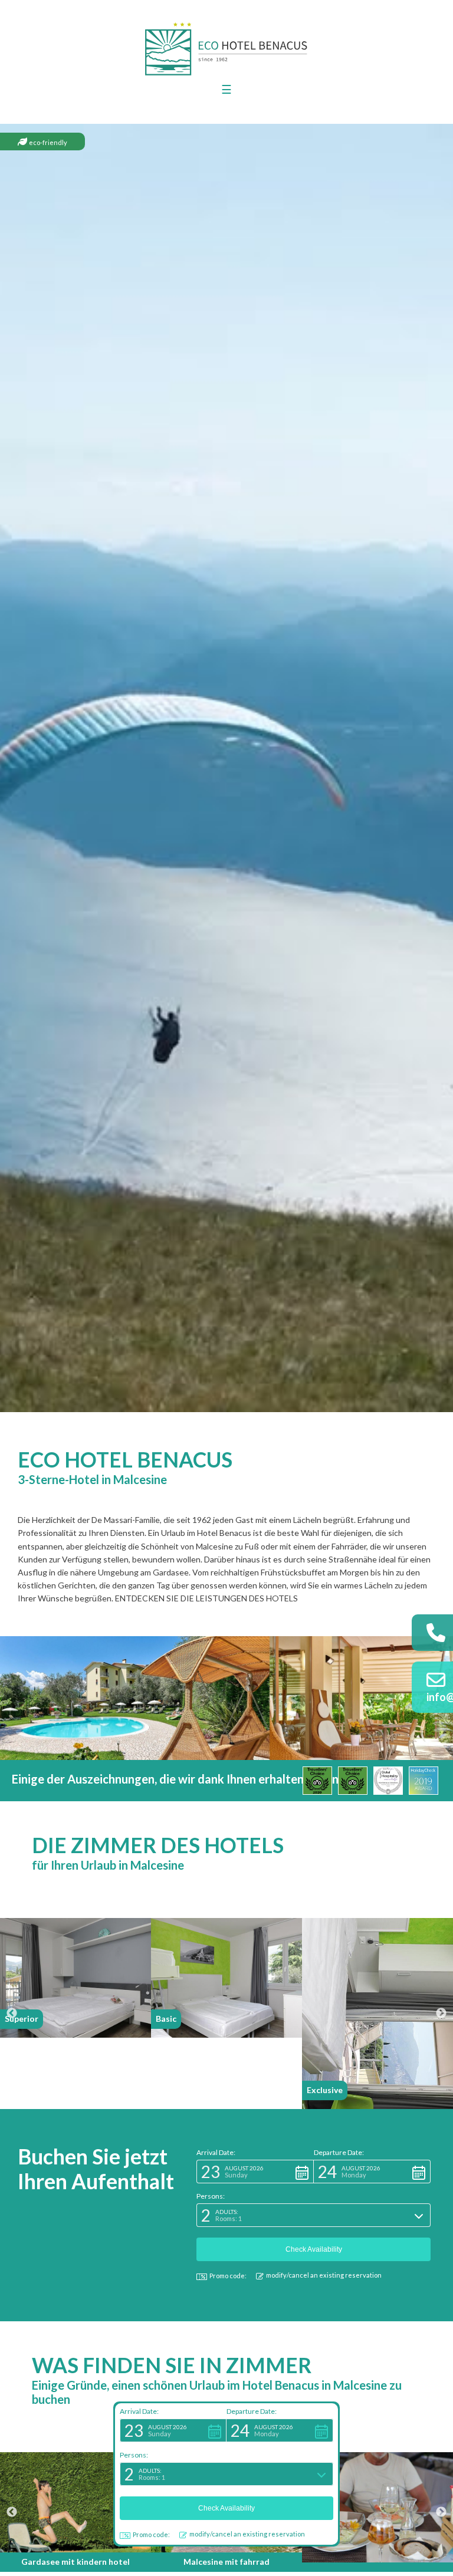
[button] (173, 2430)
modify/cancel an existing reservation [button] (247, 2534)
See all (76, 2554)
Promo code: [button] (151, 2534)
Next (441, 2014)
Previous (12, 2014)
